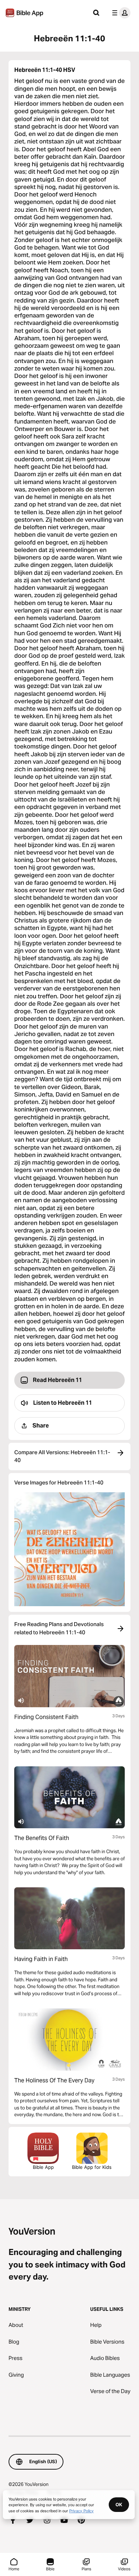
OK (119, 2504)
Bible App (43, 2167)
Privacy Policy (81, 2511)
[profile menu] (120, 13)
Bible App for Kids (92, 2167)
